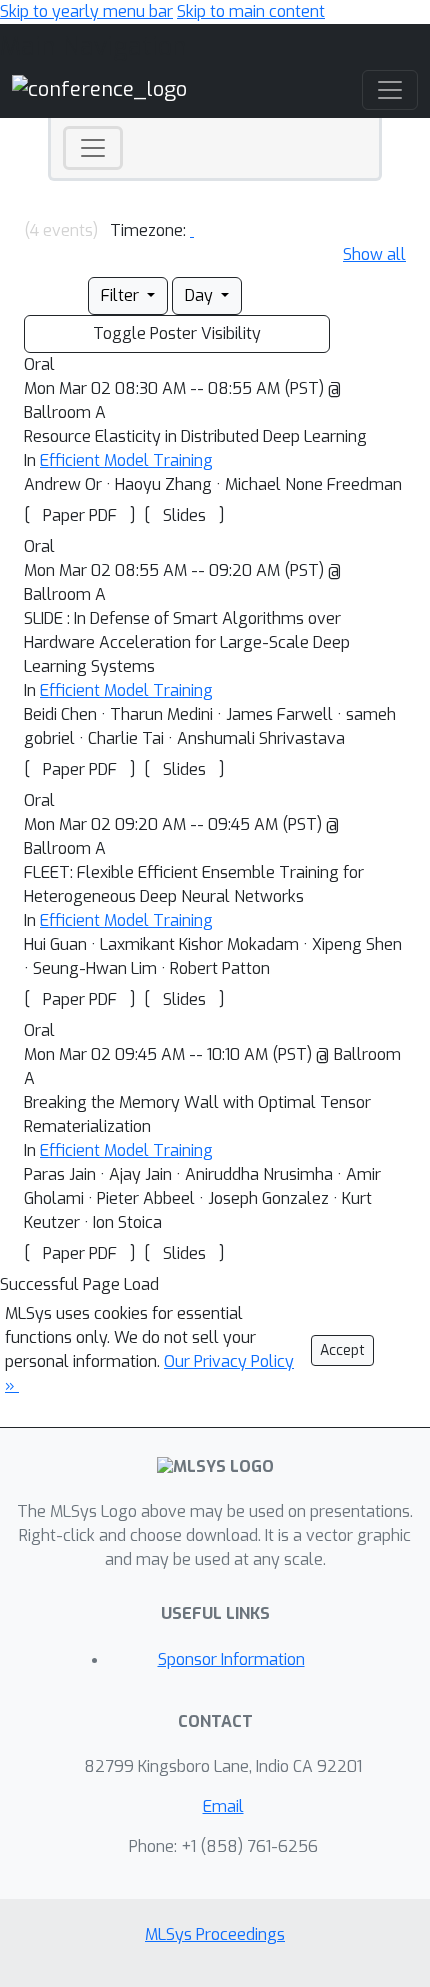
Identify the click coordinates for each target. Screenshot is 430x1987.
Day (201, 295)
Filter (122, 295)
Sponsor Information (231, 1659)
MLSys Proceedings (215, 1934)
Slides (184, 515)
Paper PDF (80, 515)
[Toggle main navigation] (390, 90)
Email (223, 1806)
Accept (342, 1350)
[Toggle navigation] (93, 148)
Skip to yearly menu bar (86, 11)
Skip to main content (251, 11)
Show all (374, 254)
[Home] (99, 89)
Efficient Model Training (126, 460)
